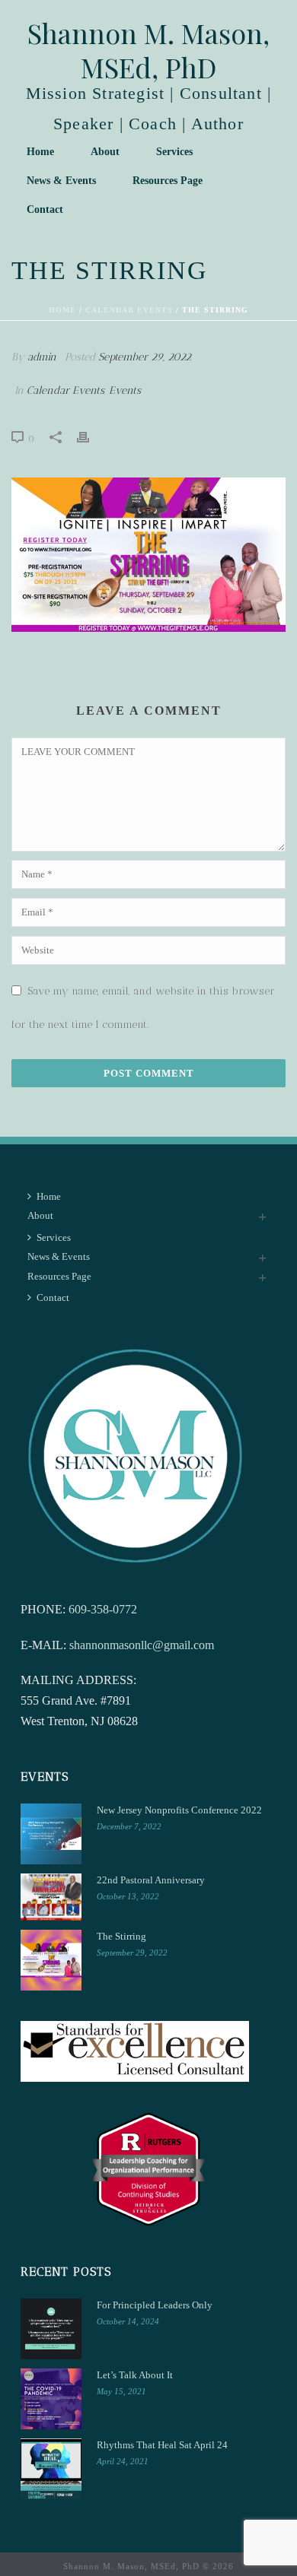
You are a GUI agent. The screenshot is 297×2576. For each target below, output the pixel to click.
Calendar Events (129, 310)
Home (40, 152)
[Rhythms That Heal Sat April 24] (51, 2469)
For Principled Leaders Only (155, 2305)
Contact (45, 209)
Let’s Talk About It (135, 2375)
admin (42, 357)
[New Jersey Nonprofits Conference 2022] (51, 1834)
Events (125, 390)
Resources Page (168, 181)
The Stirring (121, 1936)
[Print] (91, 436)
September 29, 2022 (145, 357)
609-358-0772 (103, 1609)
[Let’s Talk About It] (51, 2399)
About (105, 152)
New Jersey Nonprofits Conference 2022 (179, 1810)
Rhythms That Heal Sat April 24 (162, 2445)
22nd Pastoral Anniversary (151, 1880)
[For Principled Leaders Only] (51, 2329)
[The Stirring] (51, 1960)
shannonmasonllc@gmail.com (142, 1645)
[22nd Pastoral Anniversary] (51, 1897)
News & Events (61, 181)
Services (174, 152)
